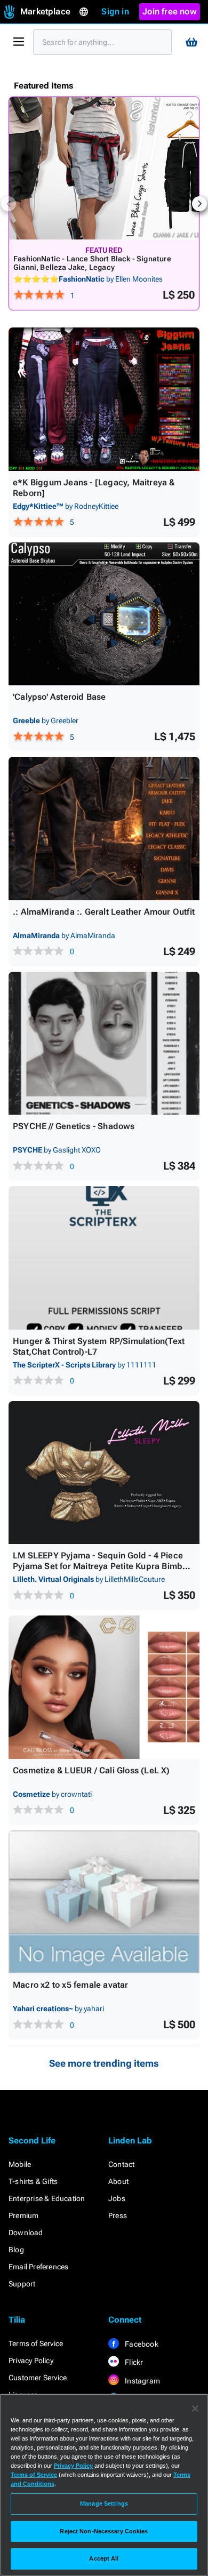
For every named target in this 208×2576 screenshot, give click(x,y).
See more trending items (104, 2063)
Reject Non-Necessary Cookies (104, 2531)
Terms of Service (36, 2343)
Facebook (141, 2344)
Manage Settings (104, 2503)
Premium (23, 2215)
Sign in (115, 11)
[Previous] (9, 204)
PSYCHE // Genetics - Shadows (74, 1126)
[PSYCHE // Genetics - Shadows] (104, 1043)
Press (118, 2215)
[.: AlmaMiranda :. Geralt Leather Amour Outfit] (104, 829)
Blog (16, 2250)
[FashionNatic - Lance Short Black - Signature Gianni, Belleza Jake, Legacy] (104, 168)
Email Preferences (38, 2267)
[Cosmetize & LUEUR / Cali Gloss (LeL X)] (104, 1687)
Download (26, 2233)
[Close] (195, 2409)
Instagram (142, 2381)
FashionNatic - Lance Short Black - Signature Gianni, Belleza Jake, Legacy (92, 263)
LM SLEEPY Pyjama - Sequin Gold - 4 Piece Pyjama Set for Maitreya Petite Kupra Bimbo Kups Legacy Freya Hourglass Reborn (100, 1566)
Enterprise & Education (47, 2198)
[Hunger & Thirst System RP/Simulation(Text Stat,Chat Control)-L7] (104, 1258)
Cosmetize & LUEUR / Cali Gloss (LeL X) (91, 1770)
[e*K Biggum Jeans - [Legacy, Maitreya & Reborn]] (104, 399)
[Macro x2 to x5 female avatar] (104, 1902)
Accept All (104, 2558)
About (118, 2181)
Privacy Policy (31, 2361)
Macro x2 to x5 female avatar (71, 1985)
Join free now (170, 11)
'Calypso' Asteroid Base (59, 697)
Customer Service (38, 2378)
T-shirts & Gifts (33, 2181)
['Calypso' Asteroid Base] (104, 614)
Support (22, 2284)
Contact (121, 2164)
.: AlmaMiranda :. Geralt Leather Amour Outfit (104, 912)
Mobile (20, 2164)
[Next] (199, 204)
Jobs (117, 2198)
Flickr (133, 2362)
